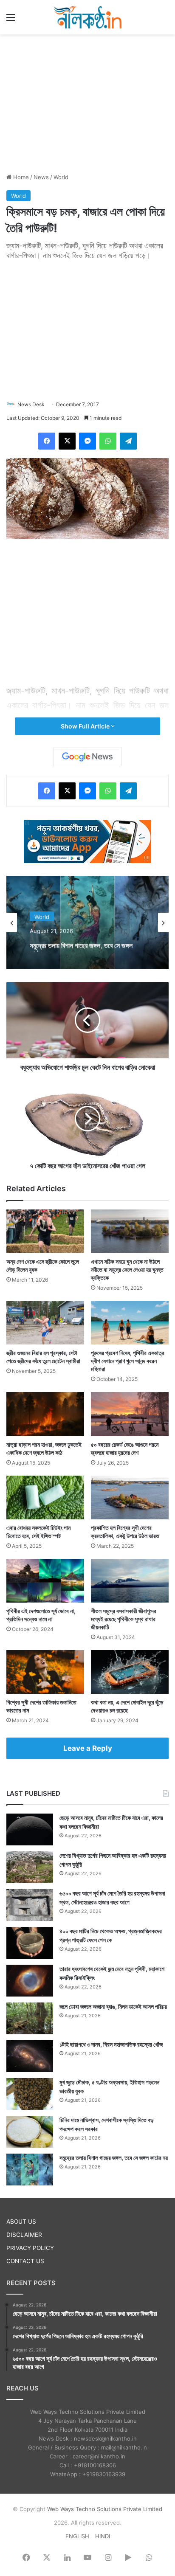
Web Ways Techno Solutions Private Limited (105, 2509)
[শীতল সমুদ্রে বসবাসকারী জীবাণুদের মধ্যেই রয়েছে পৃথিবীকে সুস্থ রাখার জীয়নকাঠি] (130, 1581)
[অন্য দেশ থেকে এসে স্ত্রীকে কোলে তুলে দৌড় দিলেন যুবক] (45, 1231)
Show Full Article (86, 726)
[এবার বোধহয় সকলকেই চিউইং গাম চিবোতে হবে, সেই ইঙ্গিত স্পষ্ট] (45, 1498)
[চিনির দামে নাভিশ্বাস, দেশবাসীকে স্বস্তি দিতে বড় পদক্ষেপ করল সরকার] (30, 2132)
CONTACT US (25, 2261)
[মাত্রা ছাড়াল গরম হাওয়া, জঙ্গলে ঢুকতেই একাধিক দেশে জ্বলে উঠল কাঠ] (45, 1414)
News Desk (31, 404)
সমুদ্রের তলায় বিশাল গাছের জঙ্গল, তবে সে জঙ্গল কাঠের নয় (81, 944)
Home (20, 177)
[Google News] (87, 757)
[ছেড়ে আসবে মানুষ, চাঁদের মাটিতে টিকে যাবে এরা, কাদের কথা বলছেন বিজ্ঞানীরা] (30, 1829)
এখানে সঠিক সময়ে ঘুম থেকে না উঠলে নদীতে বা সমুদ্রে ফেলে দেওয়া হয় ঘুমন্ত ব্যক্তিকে (127, 1270)
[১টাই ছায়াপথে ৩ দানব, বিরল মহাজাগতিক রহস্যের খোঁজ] (30, 2056)
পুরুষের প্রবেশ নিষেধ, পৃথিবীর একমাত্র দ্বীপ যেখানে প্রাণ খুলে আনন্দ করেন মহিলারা (128, 1361)
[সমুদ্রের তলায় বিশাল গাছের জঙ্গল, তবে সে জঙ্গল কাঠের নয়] (30, 2170)
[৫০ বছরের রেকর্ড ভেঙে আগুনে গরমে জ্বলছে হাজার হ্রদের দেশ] (130, 1414)
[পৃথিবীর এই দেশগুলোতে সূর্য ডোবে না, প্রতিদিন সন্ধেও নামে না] (45, 1581)
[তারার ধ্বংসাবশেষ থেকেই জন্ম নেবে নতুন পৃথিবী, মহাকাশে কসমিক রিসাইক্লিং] (30, 1981)
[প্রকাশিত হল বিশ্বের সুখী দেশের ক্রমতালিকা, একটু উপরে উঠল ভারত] (130, 1498)
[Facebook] (47, 441)
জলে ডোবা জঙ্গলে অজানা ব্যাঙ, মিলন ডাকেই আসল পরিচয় (113, 2007)
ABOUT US (21, 2222)
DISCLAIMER (24, 2235)
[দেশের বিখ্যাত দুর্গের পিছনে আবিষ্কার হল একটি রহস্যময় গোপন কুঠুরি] (30, 1867)
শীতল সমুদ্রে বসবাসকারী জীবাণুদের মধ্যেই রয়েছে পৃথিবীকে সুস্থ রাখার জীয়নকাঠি (124, 1619)
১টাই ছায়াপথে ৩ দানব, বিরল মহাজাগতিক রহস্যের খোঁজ (111, 2044)
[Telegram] (128, 441)
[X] (67, 441)
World (61, 177)
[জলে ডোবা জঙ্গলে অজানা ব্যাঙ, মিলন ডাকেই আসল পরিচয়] (30, 2018)
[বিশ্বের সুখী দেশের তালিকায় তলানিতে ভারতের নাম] (45, 1672)
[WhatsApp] (108, 441)
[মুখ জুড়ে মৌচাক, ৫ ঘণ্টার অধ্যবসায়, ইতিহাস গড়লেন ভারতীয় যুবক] (30, 2094)
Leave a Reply (88, 1748)
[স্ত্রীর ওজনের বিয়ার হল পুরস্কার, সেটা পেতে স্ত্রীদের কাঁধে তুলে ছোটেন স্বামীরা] (45, 1323)
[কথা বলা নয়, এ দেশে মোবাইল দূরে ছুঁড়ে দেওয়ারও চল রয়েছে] (130, 1672)
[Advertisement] (87, 102)
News (41, 177)
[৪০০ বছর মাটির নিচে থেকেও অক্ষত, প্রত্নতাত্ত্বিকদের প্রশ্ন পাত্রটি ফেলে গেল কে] (30, 1943)
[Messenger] (87, 441)
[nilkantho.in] (87, 17)
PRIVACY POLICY (30, 2248)
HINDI (103, 2536)
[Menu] (11, 20)
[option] (87, 922)
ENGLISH (77, 2536)
